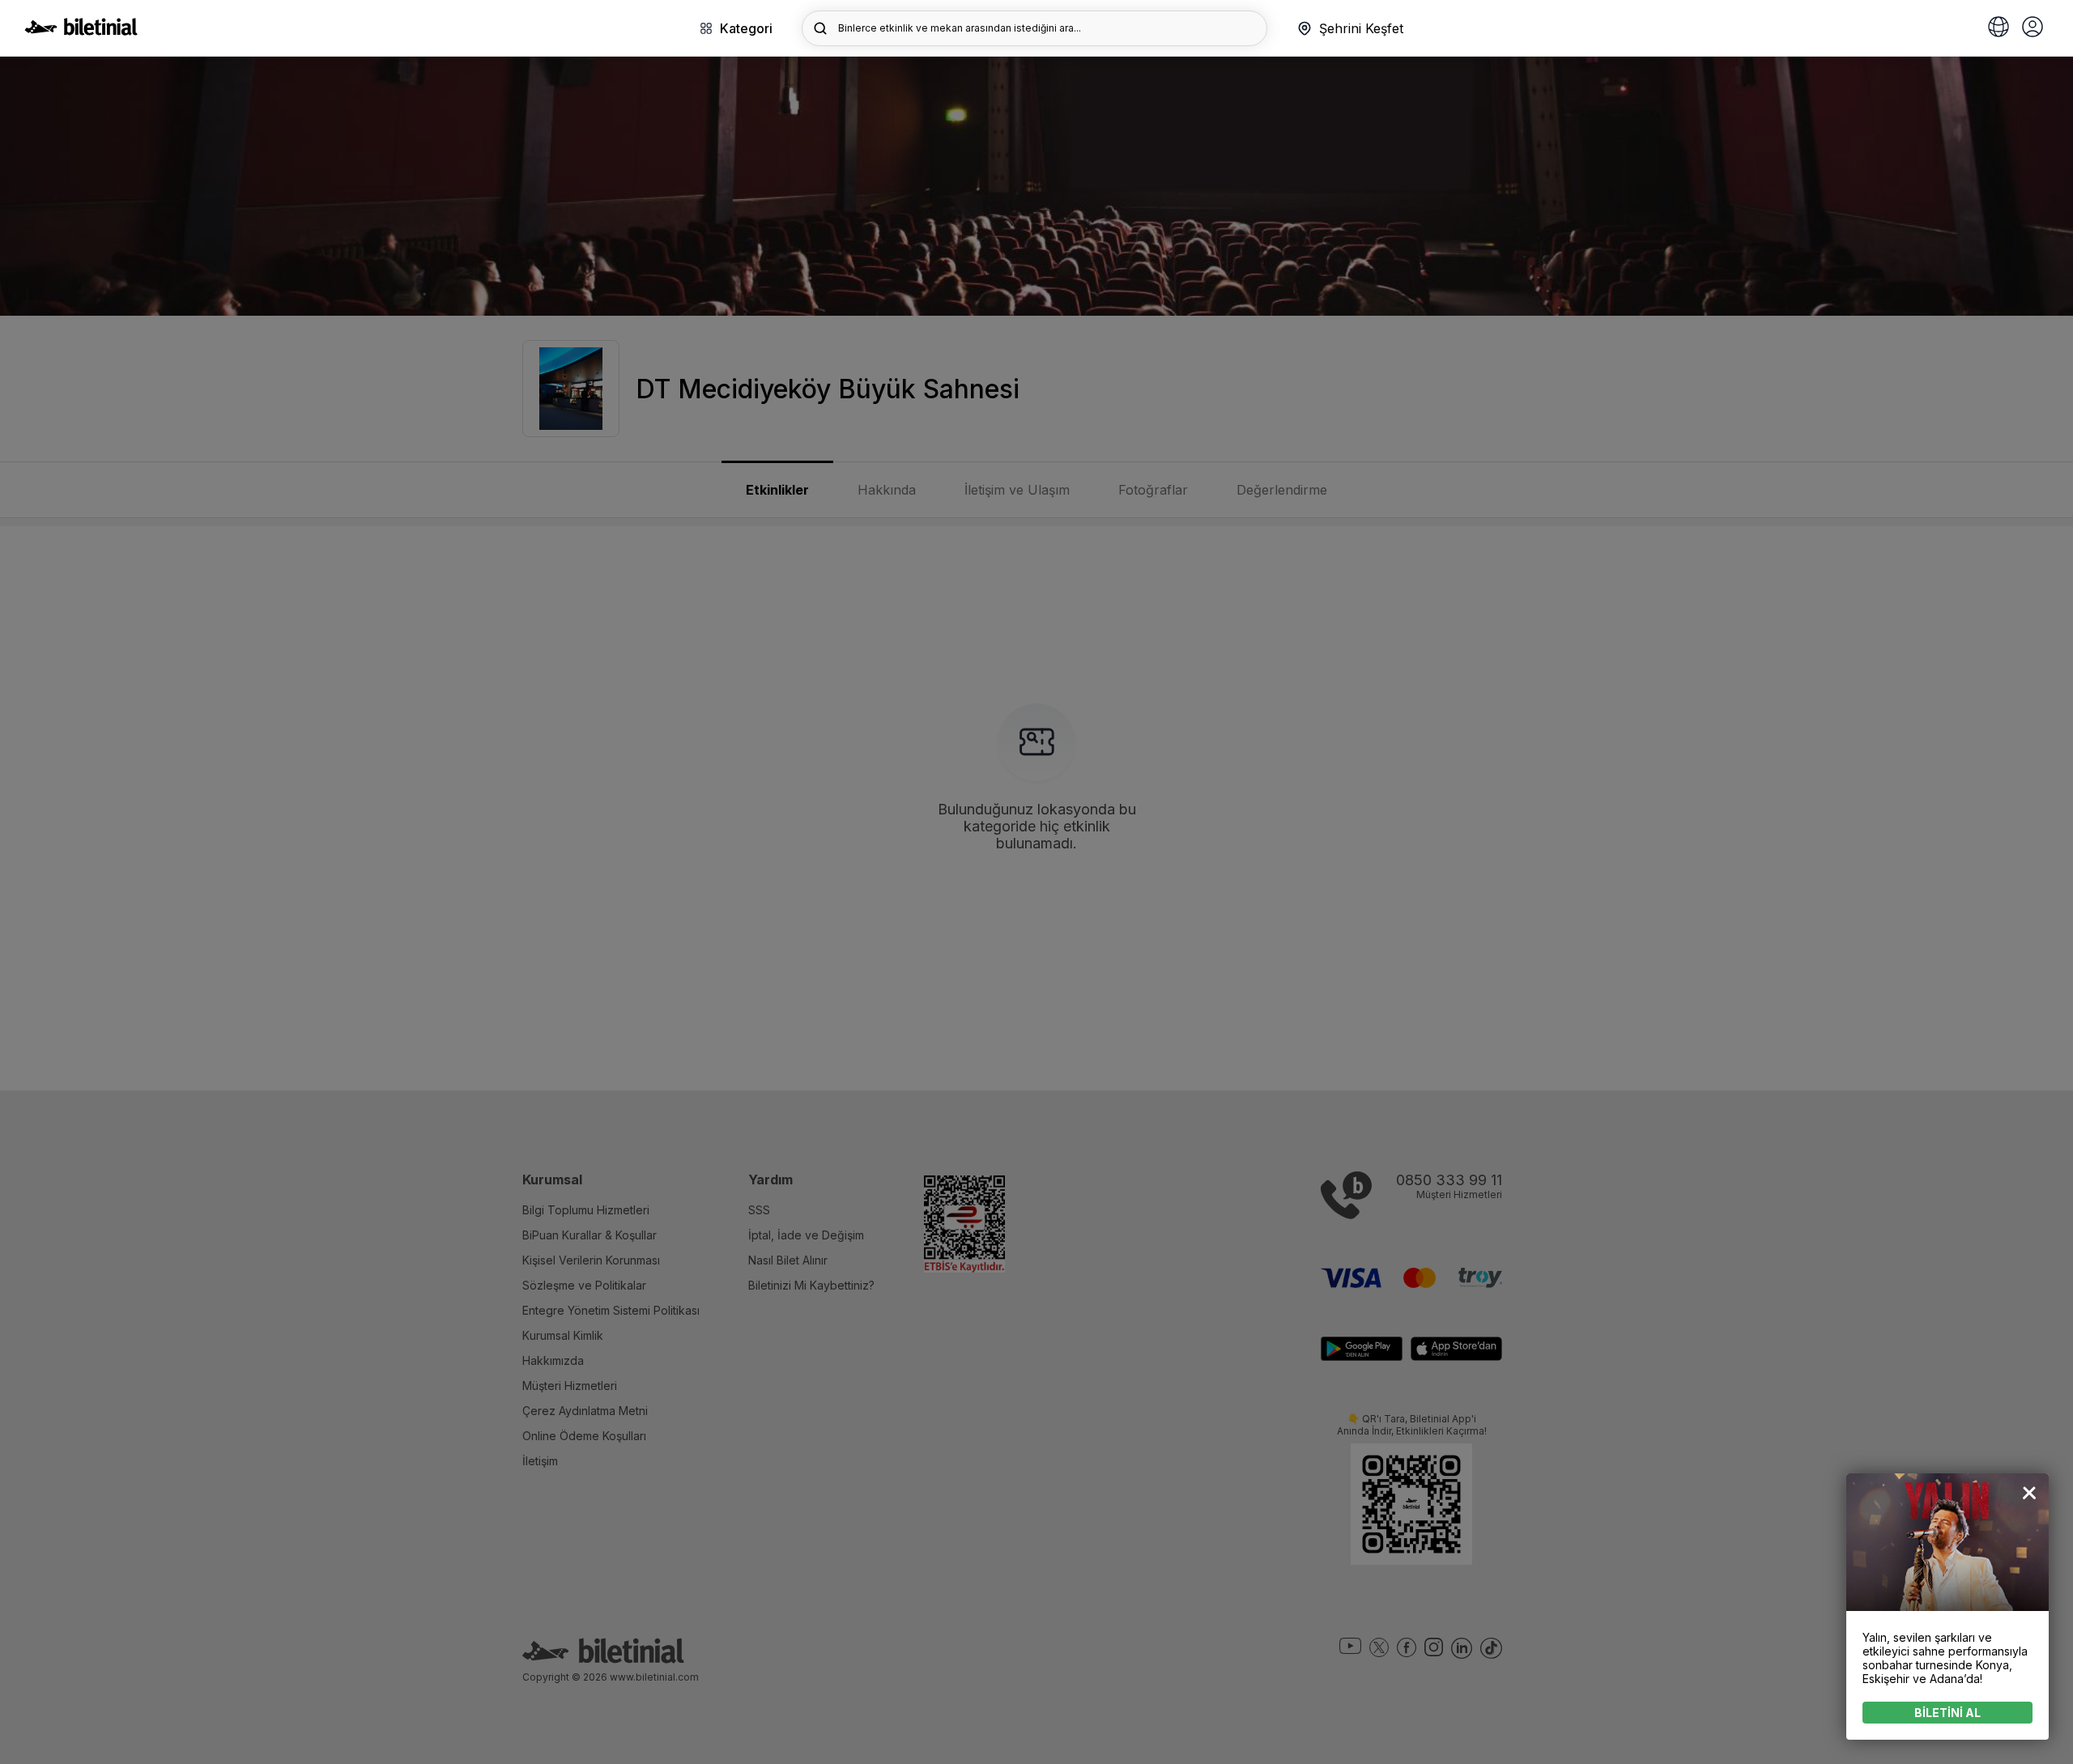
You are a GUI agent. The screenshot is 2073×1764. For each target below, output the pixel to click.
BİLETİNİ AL (1947, 1713)
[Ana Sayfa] (81, 31)
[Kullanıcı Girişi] (2033, 28)
